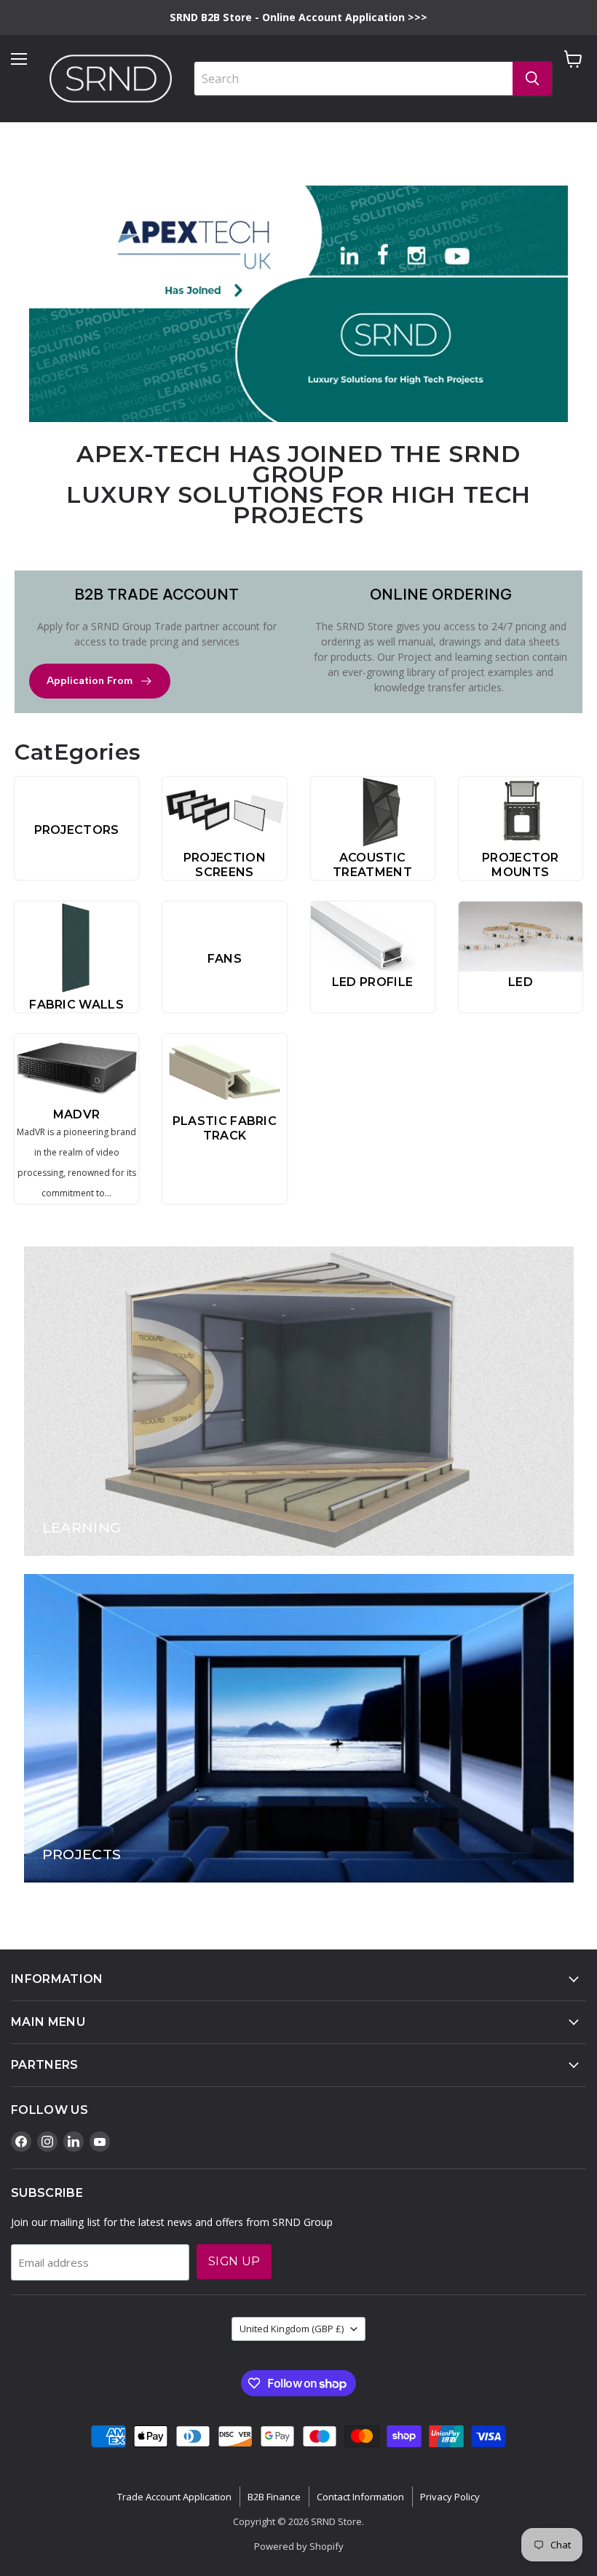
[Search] (532, 79)
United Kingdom (292, 2329)
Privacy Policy (450, 2497)
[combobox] (353, 79)
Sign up (234, 2261)
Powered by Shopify (299, 2546)
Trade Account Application (174, 2497)
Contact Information (360, 2497)
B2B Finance (274, 2497)
